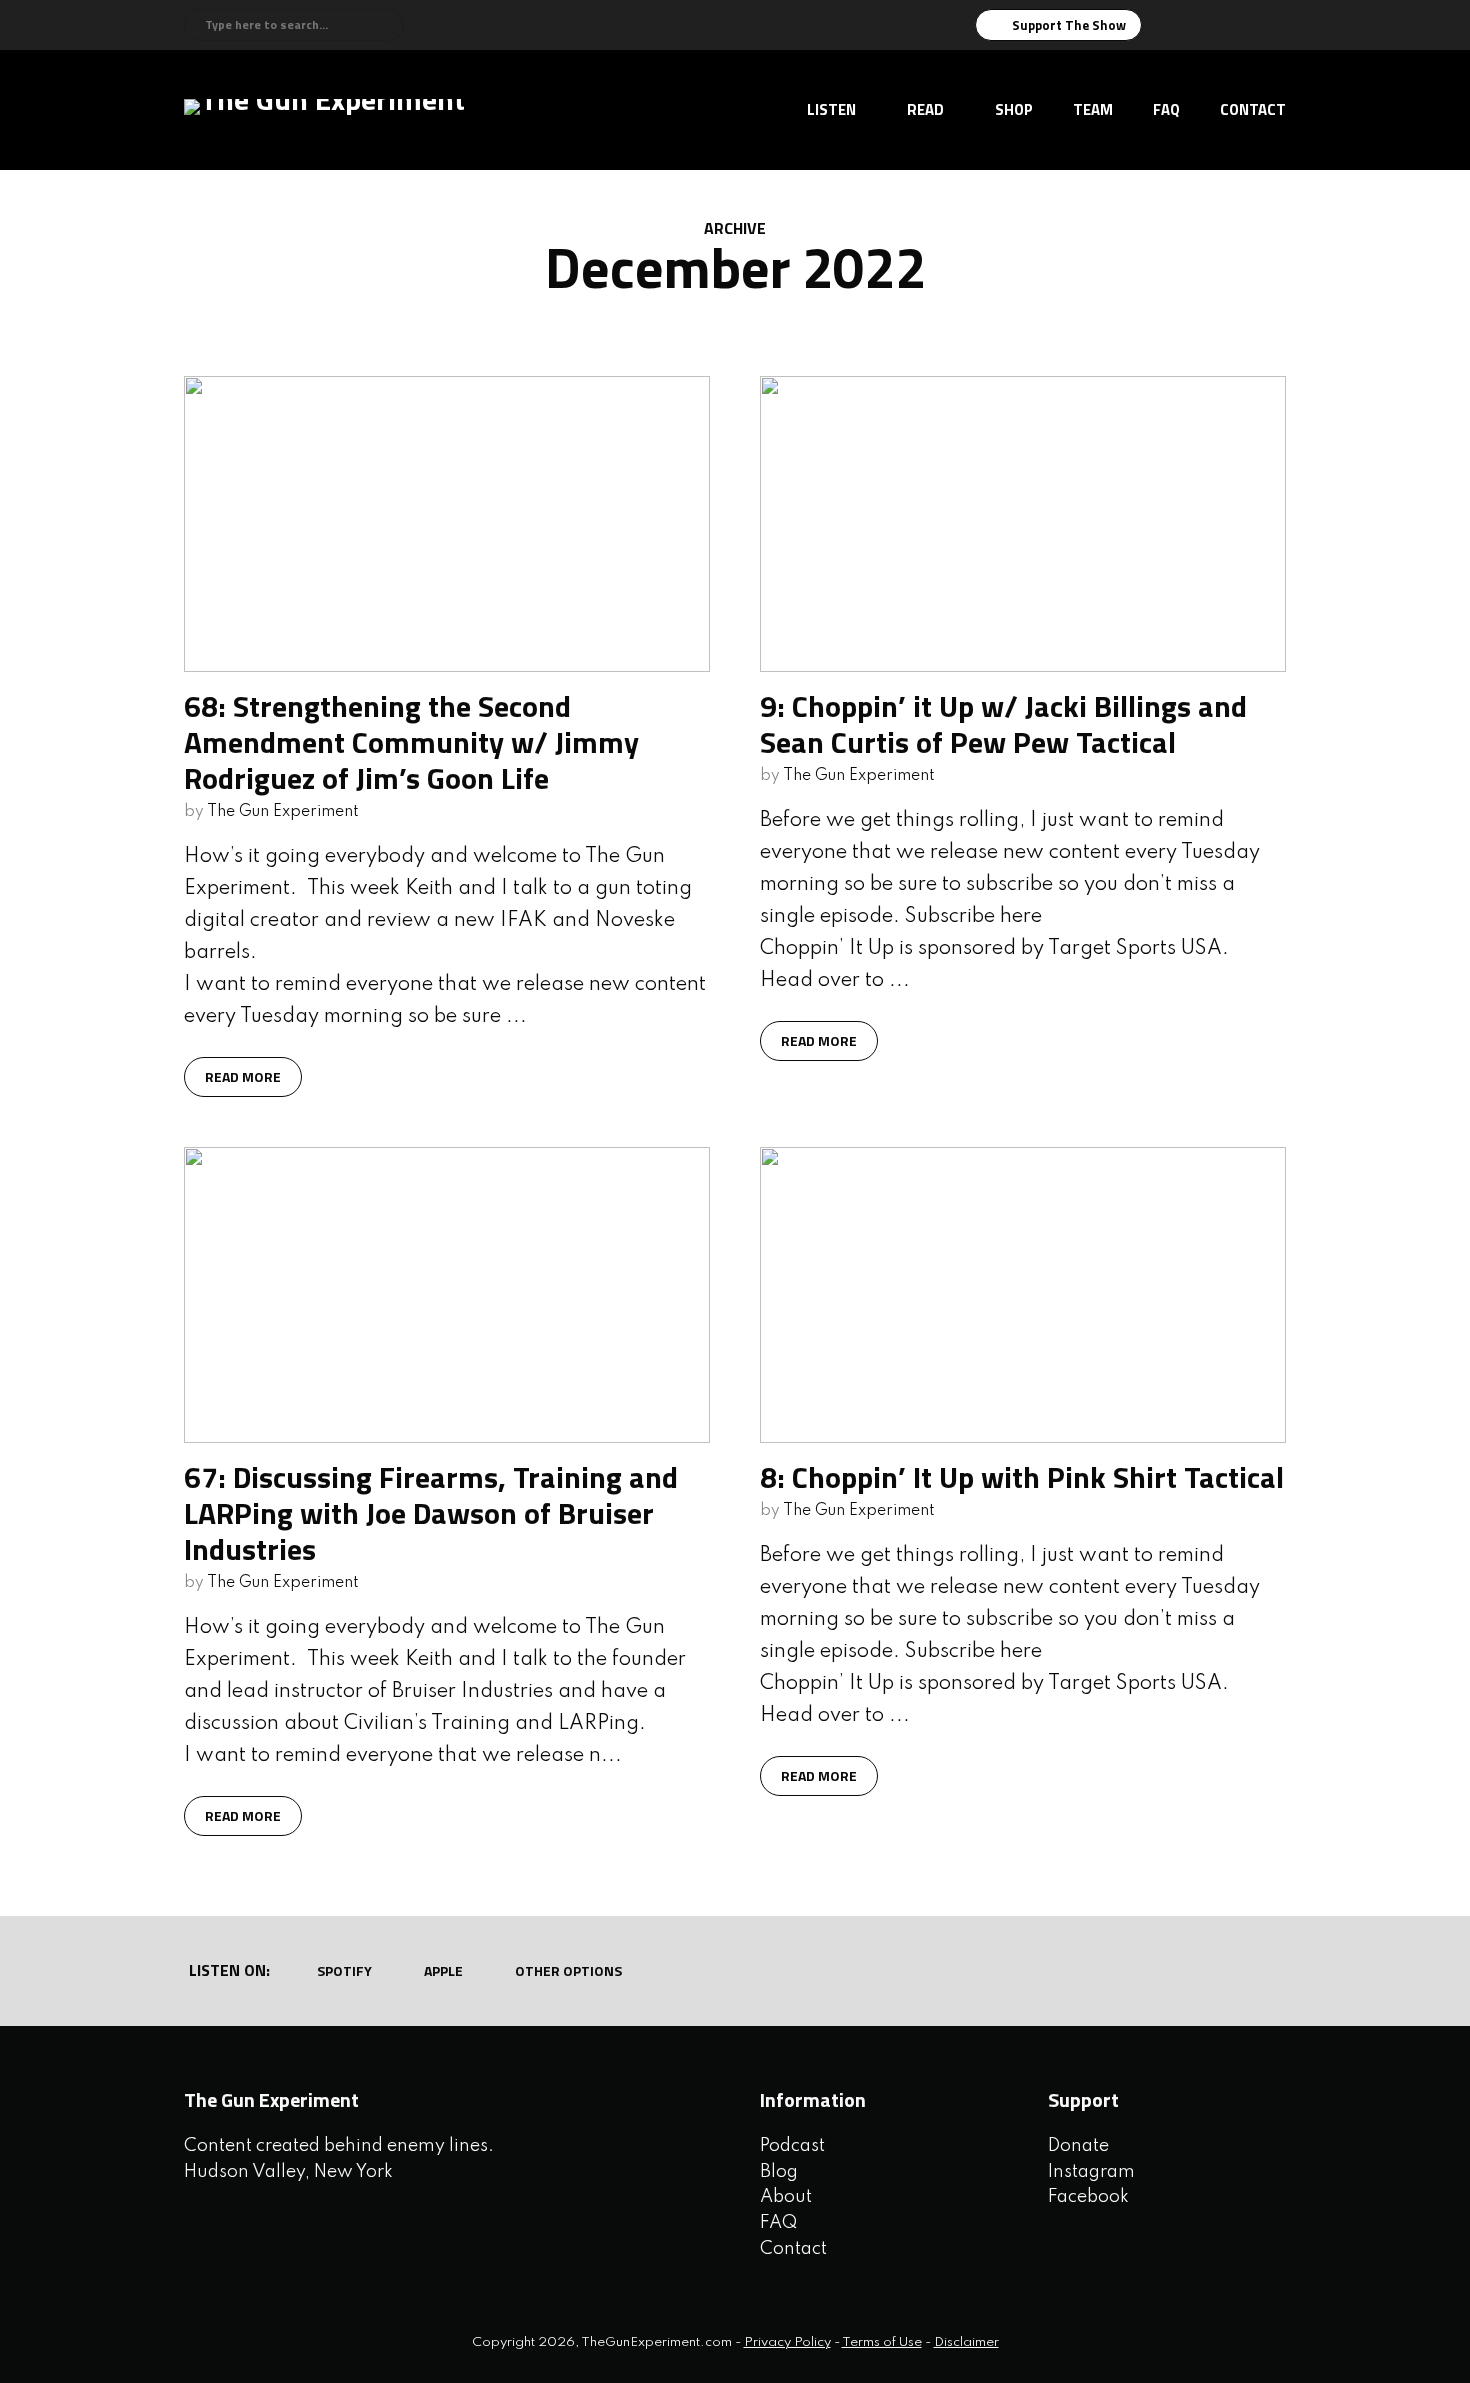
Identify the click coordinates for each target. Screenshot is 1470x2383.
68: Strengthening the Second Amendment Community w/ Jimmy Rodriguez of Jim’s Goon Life (411, 742)
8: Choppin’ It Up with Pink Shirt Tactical (1022, 1477)
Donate (1078, 2146)
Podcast (792, 2146)
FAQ (1166, 109)
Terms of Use (882, 2342)
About (786, 2197)
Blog (779, 2172)
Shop (1014, 109)
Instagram (1091, 2172)
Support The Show (1069, 25)
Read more (243, 1076)
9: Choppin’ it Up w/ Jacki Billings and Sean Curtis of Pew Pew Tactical (1003, 724)
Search (385, 25)
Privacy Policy (787, 2342)
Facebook (1088, 2197)
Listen (831, 109)
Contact (1253, 109)
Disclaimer (966, 2342)
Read (925, 109)
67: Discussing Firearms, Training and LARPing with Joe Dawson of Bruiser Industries (431, 1513)
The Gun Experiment (283, 812)
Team (1093, 109)
